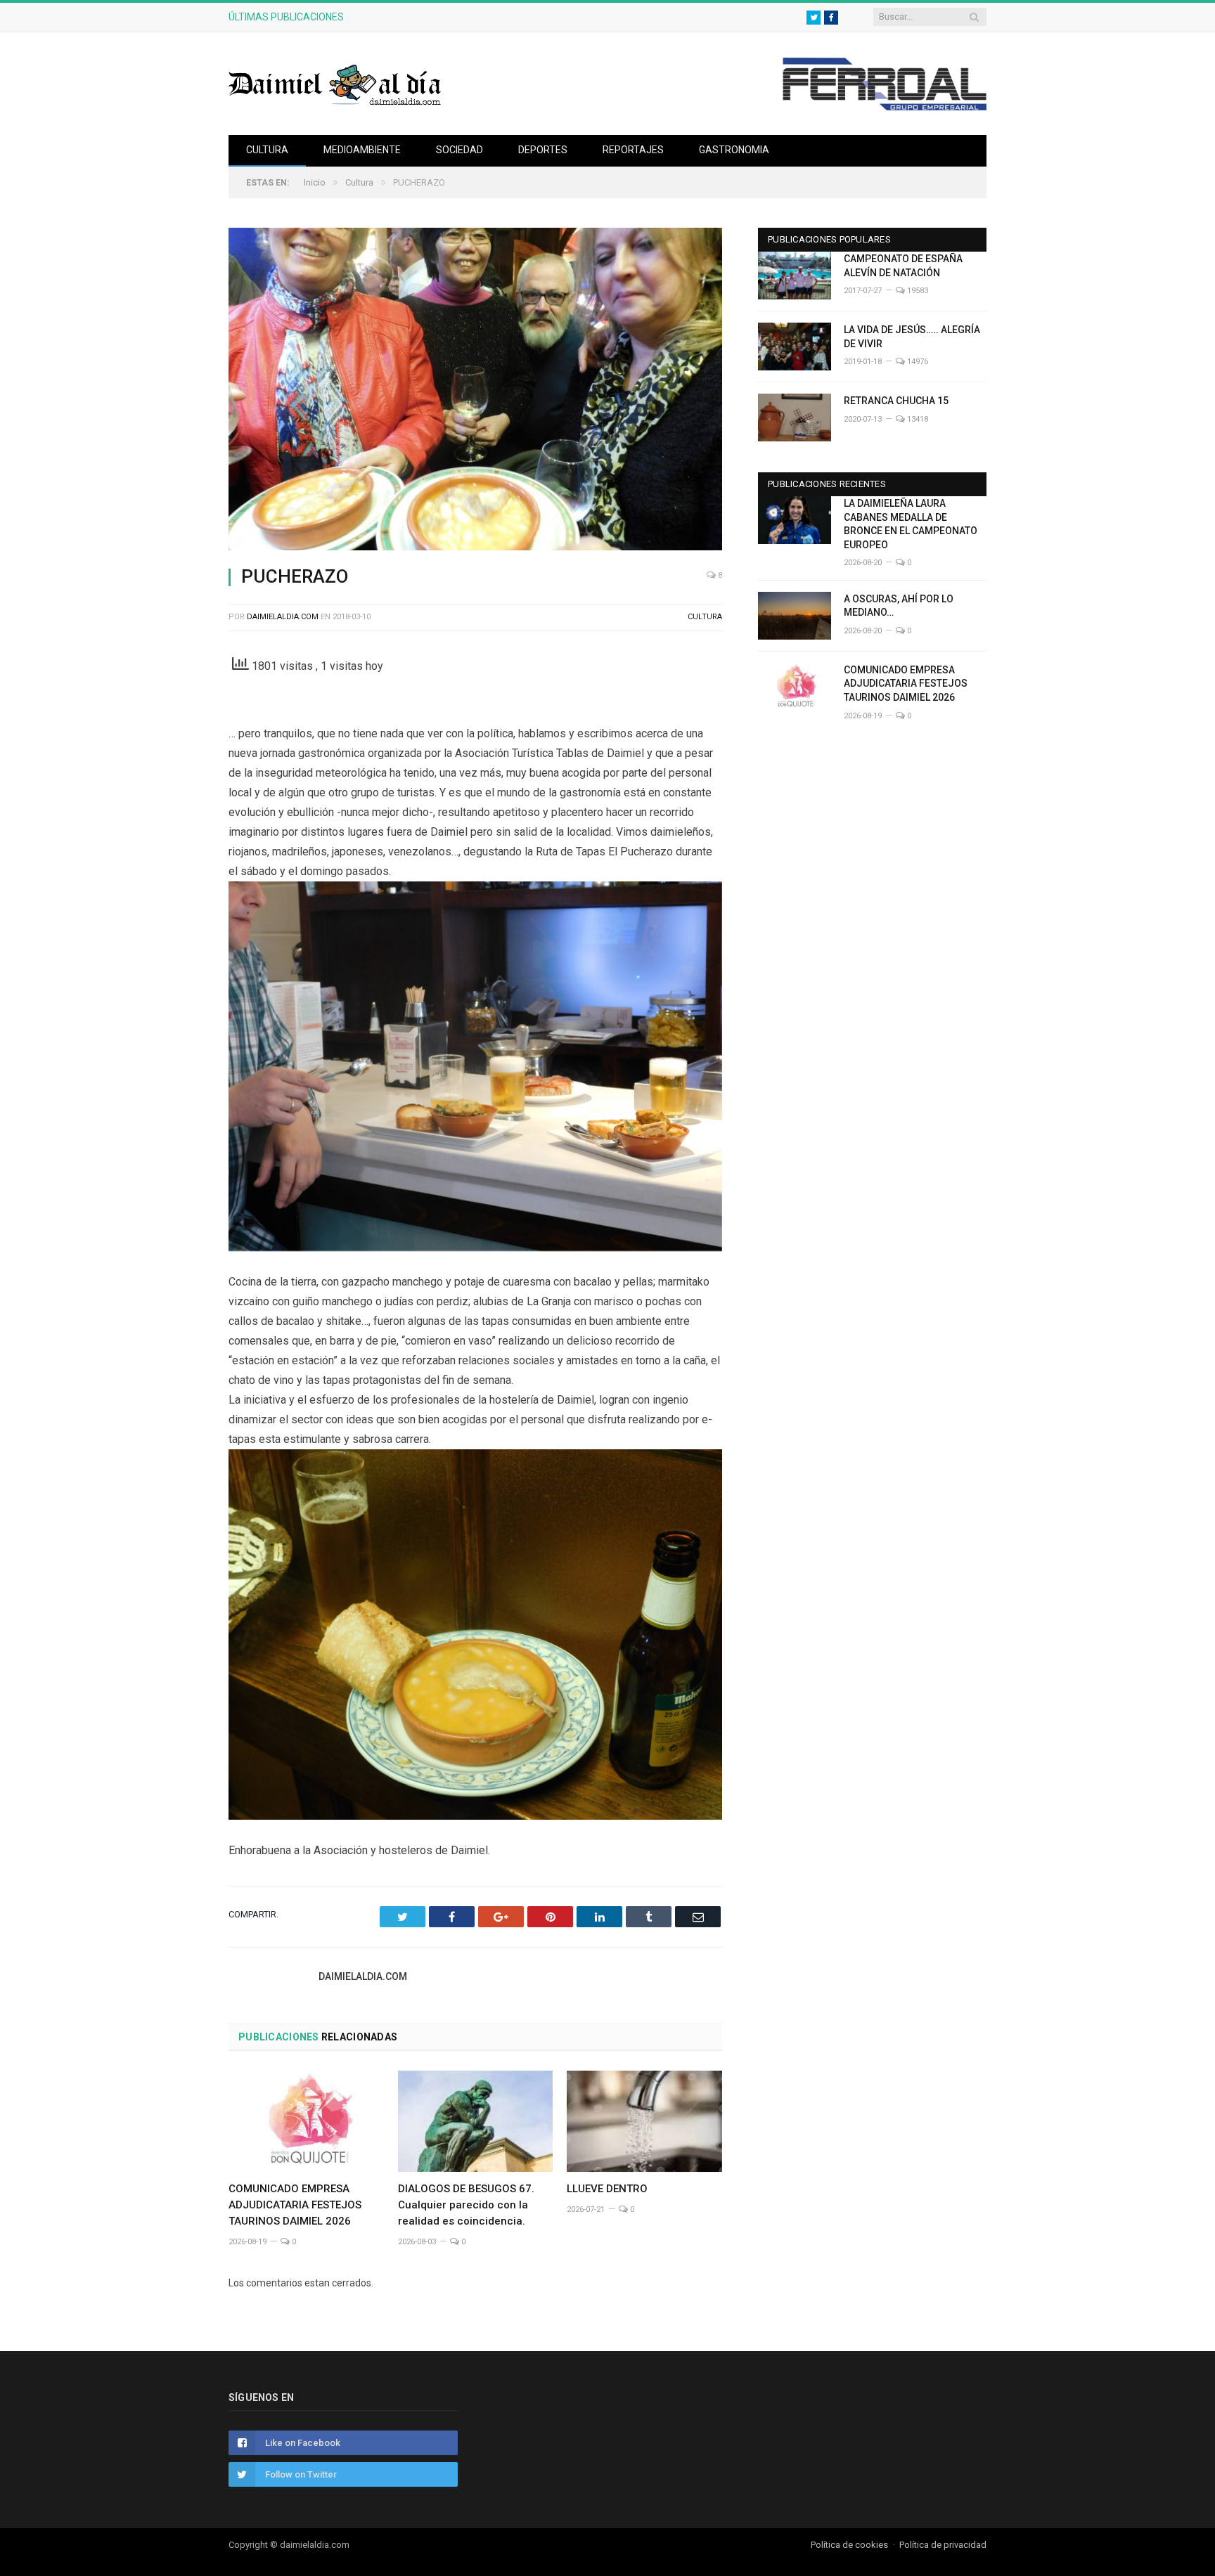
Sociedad (459, 150)
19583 (917, 291)
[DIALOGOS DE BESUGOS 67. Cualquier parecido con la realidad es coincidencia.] (476, 2121)
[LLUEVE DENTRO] (644, 2121)
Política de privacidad (943, 2545)
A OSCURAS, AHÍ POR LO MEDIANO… (459, 17)
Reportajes (633, 150)
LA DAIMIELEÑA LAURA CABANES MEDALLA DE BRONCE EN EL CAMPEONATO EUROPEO (911, 524)
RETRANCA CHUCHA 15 (896, 401)
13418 (917, 419)
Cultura (267, 150)
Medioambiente (362, 150)
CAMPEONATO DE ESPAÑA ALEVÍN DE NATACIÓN (903, 266)
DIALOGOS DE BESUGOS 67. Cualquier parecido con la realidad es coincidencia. (466, 2205)
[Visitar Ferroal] (884, 107)
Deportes (543, 150)
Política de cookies (849, 2545)
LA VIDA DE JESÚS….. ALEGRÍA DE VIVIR (912, 337)
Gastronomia (734, 150)
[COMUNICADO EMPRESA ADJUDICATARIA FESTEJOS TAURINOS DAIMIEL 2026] (306, 2121)
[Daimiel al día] (335, 83)
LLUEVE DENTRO (607, 2189)
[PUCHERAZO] (475, 391)
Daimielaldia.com (283, 617)
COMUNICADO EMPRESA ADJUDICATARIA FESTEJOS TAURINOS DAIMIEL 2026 (295, 2205)
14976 (917, 362)
